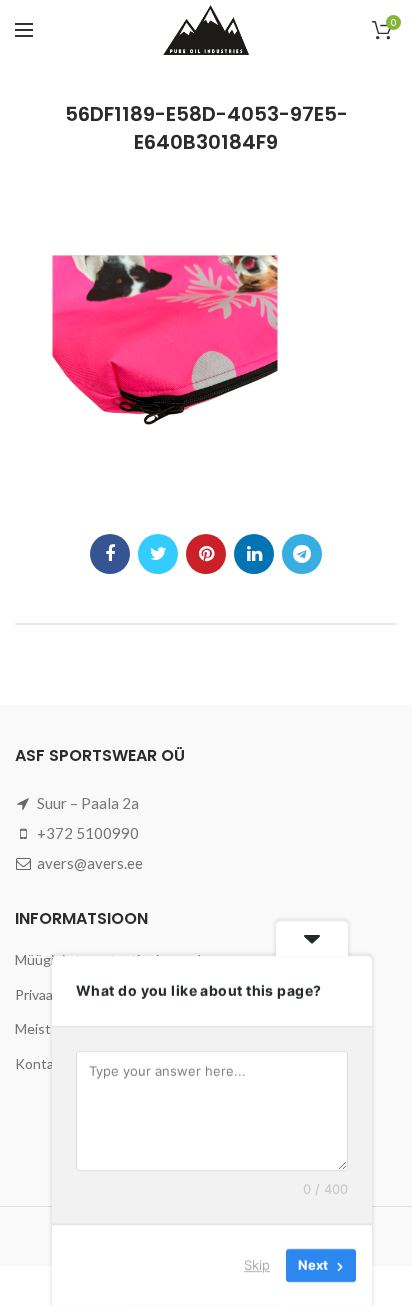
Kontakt (41, 1063)
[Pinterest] (206, 554)
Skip (257, 1265)
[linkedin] (254, 554)
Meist (33, 1028)
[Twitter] (158, 554)
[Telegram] (302, 554)
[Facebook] (110, 554)
